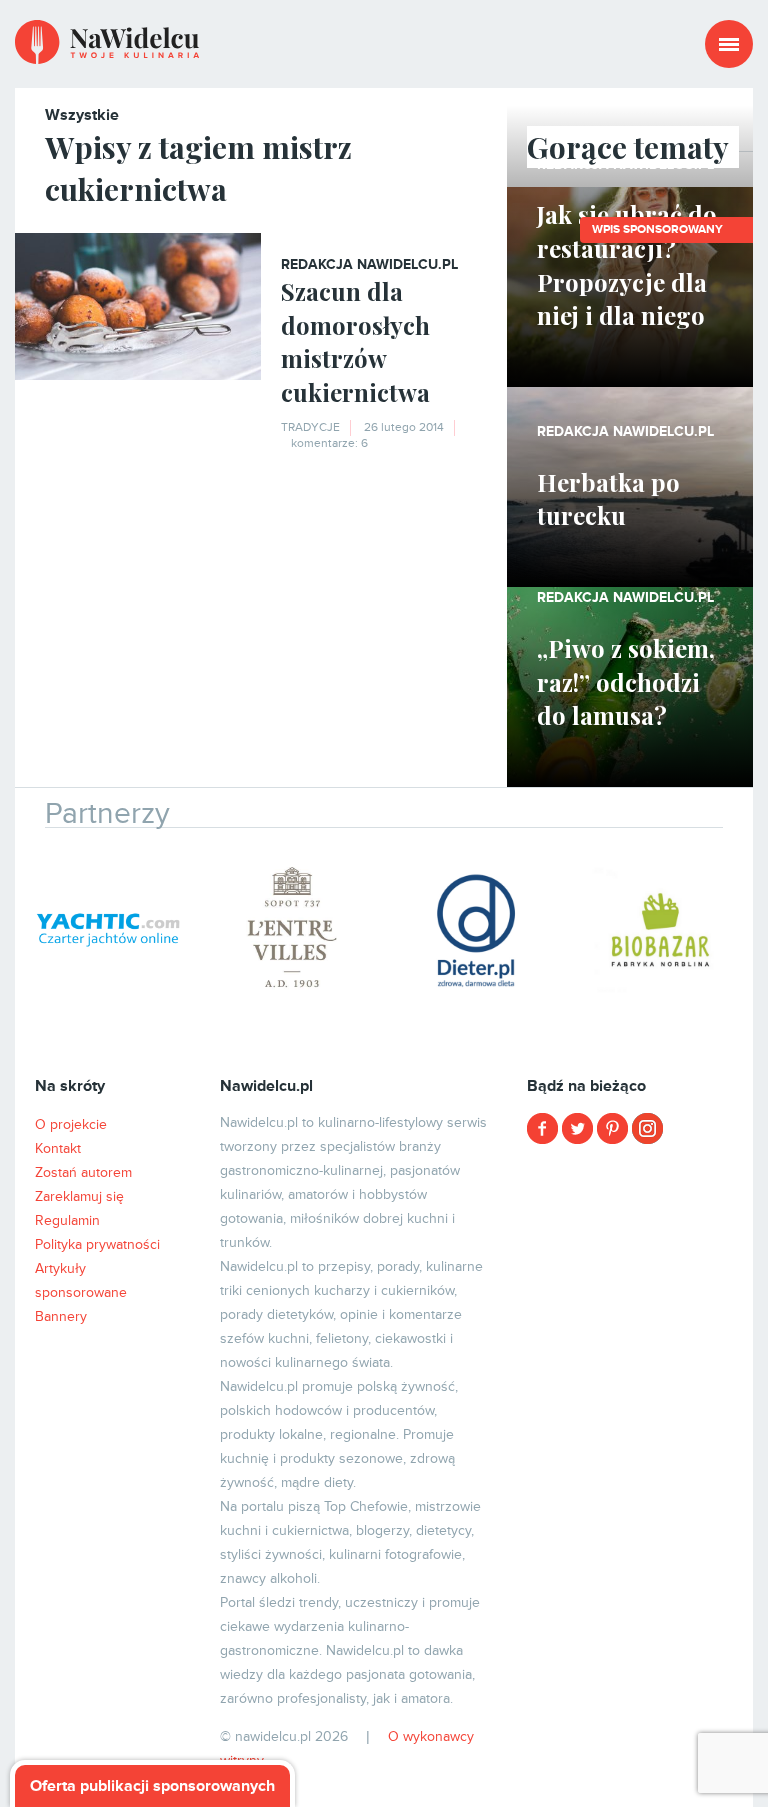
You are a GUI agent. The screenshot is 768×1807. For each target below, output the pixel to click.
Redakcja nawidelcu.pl (369, 264)
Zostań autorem (83, 1172)
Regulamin (67, 1220)
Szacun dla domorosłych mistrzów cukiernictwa (355, 341)
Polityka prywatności (97, 1244)
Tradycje (310, 427)
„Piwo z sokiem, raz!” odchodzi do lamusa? (626, 681)
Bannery (61, 1316)
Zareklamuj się (79, 1196)
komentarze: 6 (329, 443)
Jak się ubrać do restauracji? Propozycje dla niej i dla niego (627, 264)
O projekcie (71, 1124)
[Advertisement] (630, 1260)
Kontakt (58, 1148)
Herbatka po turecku (608, 499)
